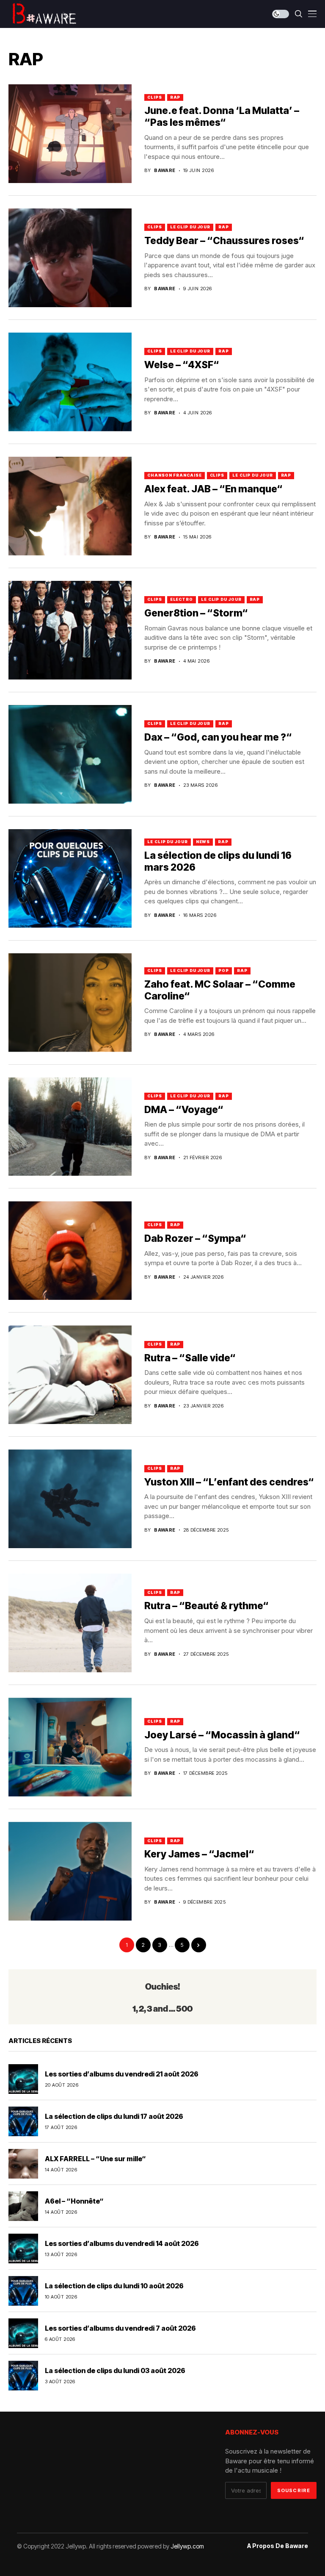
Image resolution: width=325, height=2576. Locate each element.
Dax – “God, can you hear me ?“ (218, 737)
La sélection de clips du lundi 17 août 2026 (114, 2116)
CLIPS (155, 97)
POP (224, 970)
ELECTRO (182, 599)
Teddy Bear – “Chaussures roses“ (224, 241)
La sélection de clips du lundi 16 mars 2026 (218, 861)
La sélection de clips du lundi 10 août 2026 (114, 2286)
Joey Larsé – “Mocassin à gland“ (222, 1735)
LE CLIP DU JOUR (190, 227)
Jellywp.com (187, 2546)
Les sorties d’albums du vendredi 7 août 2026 (120, 2328)
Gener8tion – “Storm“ (196, 613)
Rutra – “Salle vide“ (190, 1358)
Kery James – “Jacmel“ (199, 1854)
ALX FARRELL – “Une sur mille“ (95, 2159)
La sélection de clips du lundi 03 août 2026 (115, 2371)
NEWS (203, 842)
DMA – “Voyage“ (184, 1110)
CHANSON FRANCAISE (174, 475)
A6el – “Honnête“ (74, 2201)
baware (165, 171)
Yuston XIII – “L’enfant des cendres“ (229, 1482)
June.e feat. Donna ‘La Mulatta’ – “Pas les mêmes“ (222, 117)
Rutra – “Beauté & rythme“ (207, 1606)
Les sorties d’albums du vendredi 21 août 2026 (122, 2074)
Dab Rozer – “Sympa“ (195, 1238)
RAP (175, 97)
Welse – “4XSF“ (182, 365)
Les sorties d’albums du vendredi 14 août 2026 (122, 2243)
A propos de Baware (278, 2546)
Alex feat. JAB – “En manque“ (213, 489)
